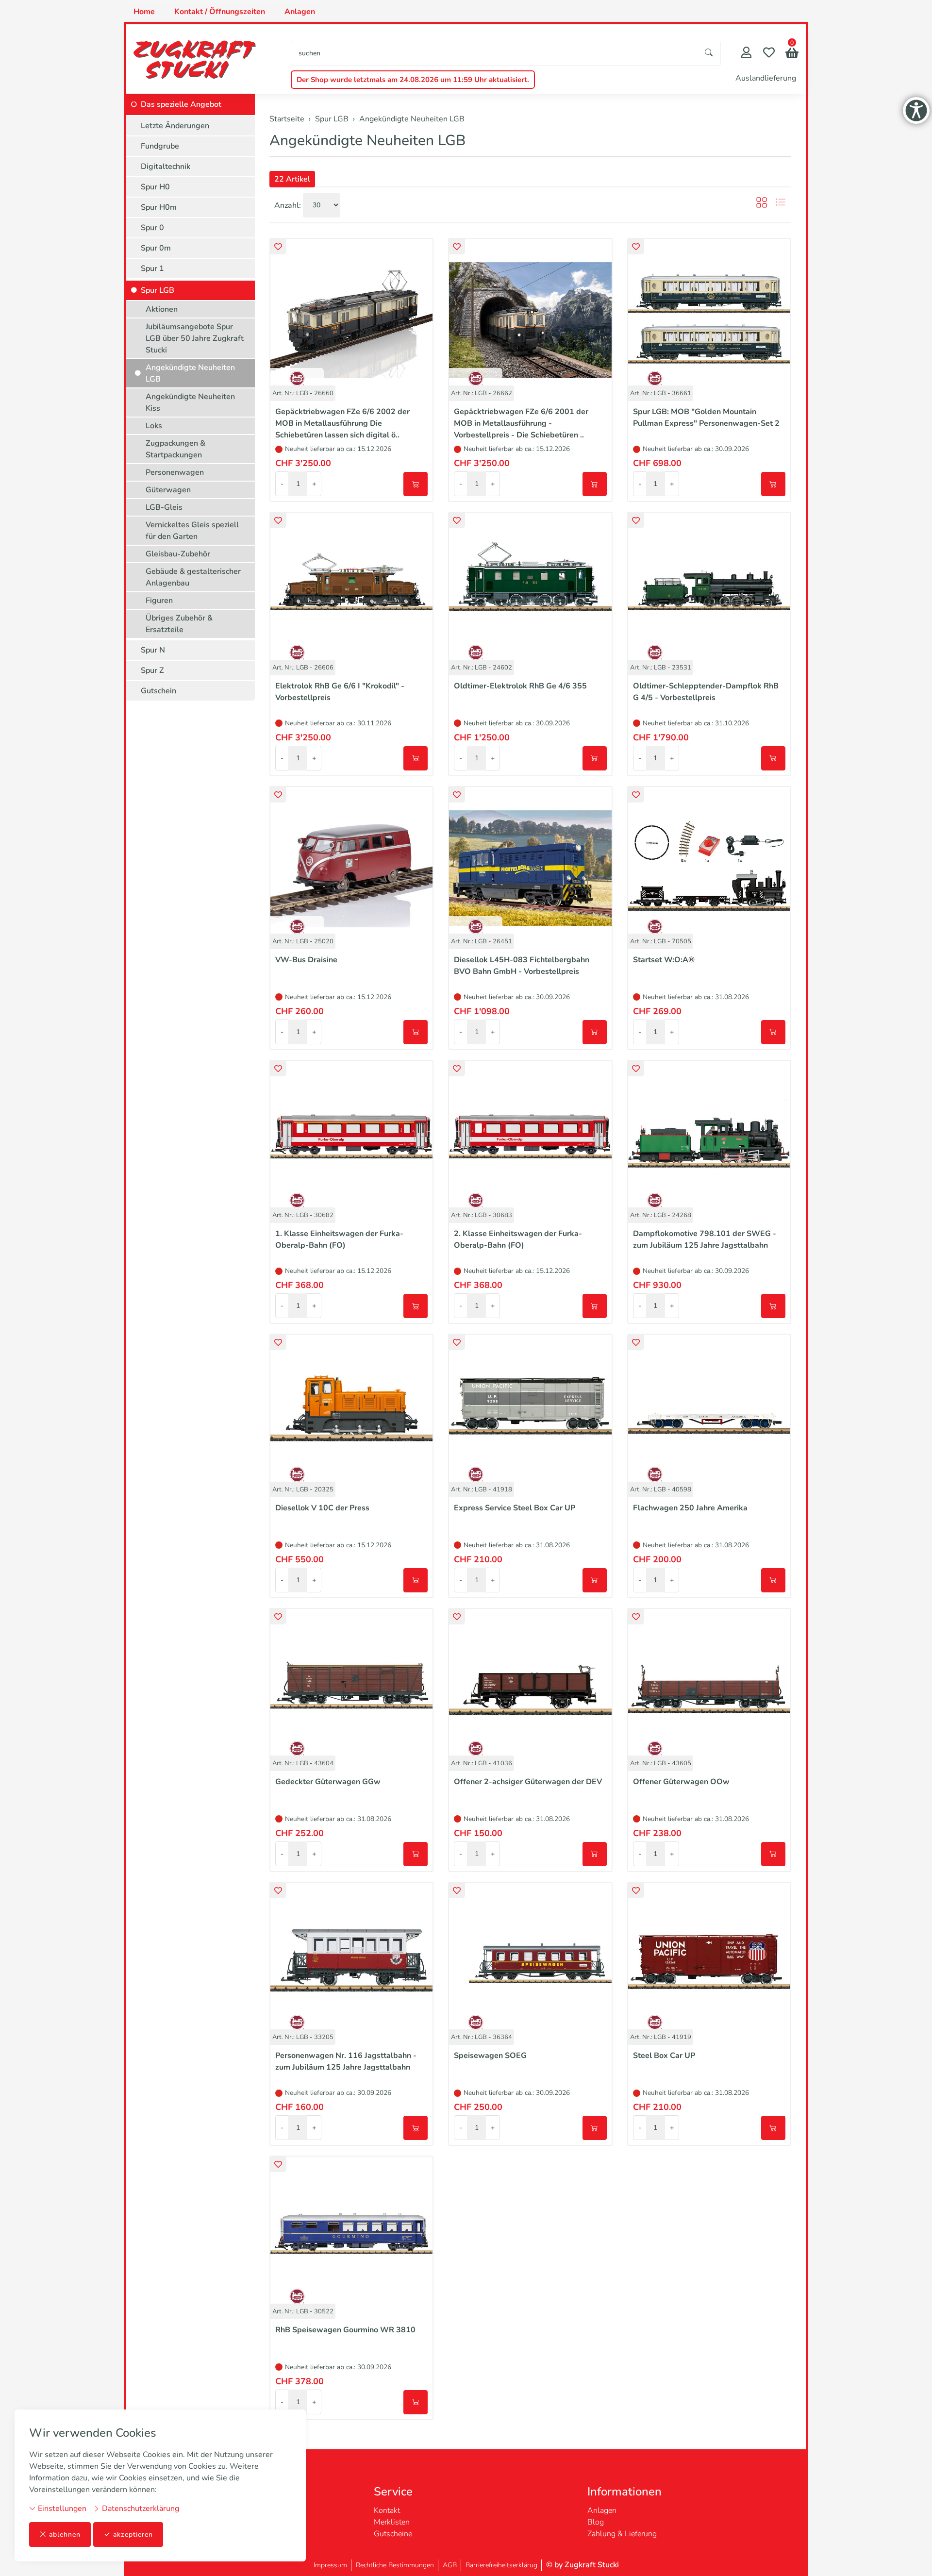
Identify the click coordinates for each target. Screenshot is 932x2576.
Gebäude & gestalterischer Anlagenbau (193, 577)
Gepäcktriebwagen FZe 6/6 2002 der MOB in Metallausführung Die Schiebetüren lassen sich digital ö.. (342, 423)
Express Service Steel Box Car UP (515, 1508)
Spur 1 (152, 268)
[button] (792, 54)
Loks (154, 426)
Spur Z (152, 670)
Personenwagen (175, 472)
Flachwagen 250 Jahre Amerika (690, 1508)
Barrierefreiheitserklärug (501, 2565)
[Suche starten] (709, 53)
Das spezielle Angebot (181, 104)
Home (144, 12)
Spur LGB (158, 290)
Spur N (153, 650)
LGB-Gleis (164, 507)
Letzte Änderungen (175, 126)
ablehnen (65, 2534)
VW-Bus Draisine (306, 960)
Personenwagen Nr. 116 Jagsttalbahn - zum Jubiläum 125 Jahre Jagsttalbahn (346, 2061)
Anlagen (300, 12)
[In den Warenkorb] (416, 484)
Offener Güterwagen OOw (681, 1782)
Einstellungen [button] (61, 2509)
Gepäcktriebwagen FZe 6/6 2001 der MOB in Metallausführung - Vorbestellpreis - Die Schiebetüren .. (521, 423)
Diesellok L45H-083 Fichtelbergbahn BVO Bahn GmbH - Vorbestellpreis (522, 966)
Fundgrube (160, 146)
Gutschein (158, 691)
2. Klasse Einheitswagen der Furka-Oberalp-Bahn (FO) (518, 1239)
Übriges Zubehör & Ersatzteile (179, 624)
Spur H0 (155, 187)
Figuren (159, 601)
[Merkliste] (769, 54)
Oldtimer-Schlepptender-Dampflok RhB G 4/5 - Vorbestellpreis (706, 692)
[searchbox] (494, 53)
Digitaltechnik (166, 167)
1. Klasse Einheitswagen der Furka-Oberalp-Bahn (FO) (339, 1239)
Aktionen (162, 309)
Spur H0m (159, 207)
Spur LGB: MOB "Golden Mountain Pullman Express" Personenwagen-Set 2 (706, 418)
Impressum (330, 2565)
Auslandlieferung (766, 78)
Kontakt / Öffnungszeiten (220, 12)
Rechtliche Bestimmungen (395, 2565)
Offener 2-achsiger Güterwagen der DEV (528, 1782)
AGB (450, 2565)
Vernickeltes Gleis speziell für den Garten (192, 531)
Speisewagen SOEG (490, 2056)
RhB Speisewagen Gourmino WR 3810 (345, 2330)
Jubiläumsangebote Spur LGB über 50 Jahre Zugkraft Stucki (195, 338)
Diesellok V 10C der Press (322, 1508)
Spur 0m (156, 248)
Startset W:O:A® (664, 960)
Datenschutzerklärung (140, 2509)
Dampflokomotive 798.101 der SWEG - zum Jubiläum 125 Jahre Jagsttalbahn (705, 1239)
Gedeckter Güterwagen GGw (328, 1782)
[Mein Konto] (746, 54)
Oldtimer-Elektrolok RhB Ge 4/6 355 (520, 686)
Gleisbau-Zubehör (178, 554)
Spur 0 (152, 228)
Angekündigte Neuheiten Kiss (190, 402)
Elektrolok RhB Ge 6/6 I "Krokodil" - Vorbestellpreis (340, 692)
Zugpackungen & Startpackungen (175, 449)
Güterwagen (168, 490)
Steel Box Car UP (664, 2056)
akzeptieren (133, 2534)
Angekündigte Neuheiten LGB (367, 141)
